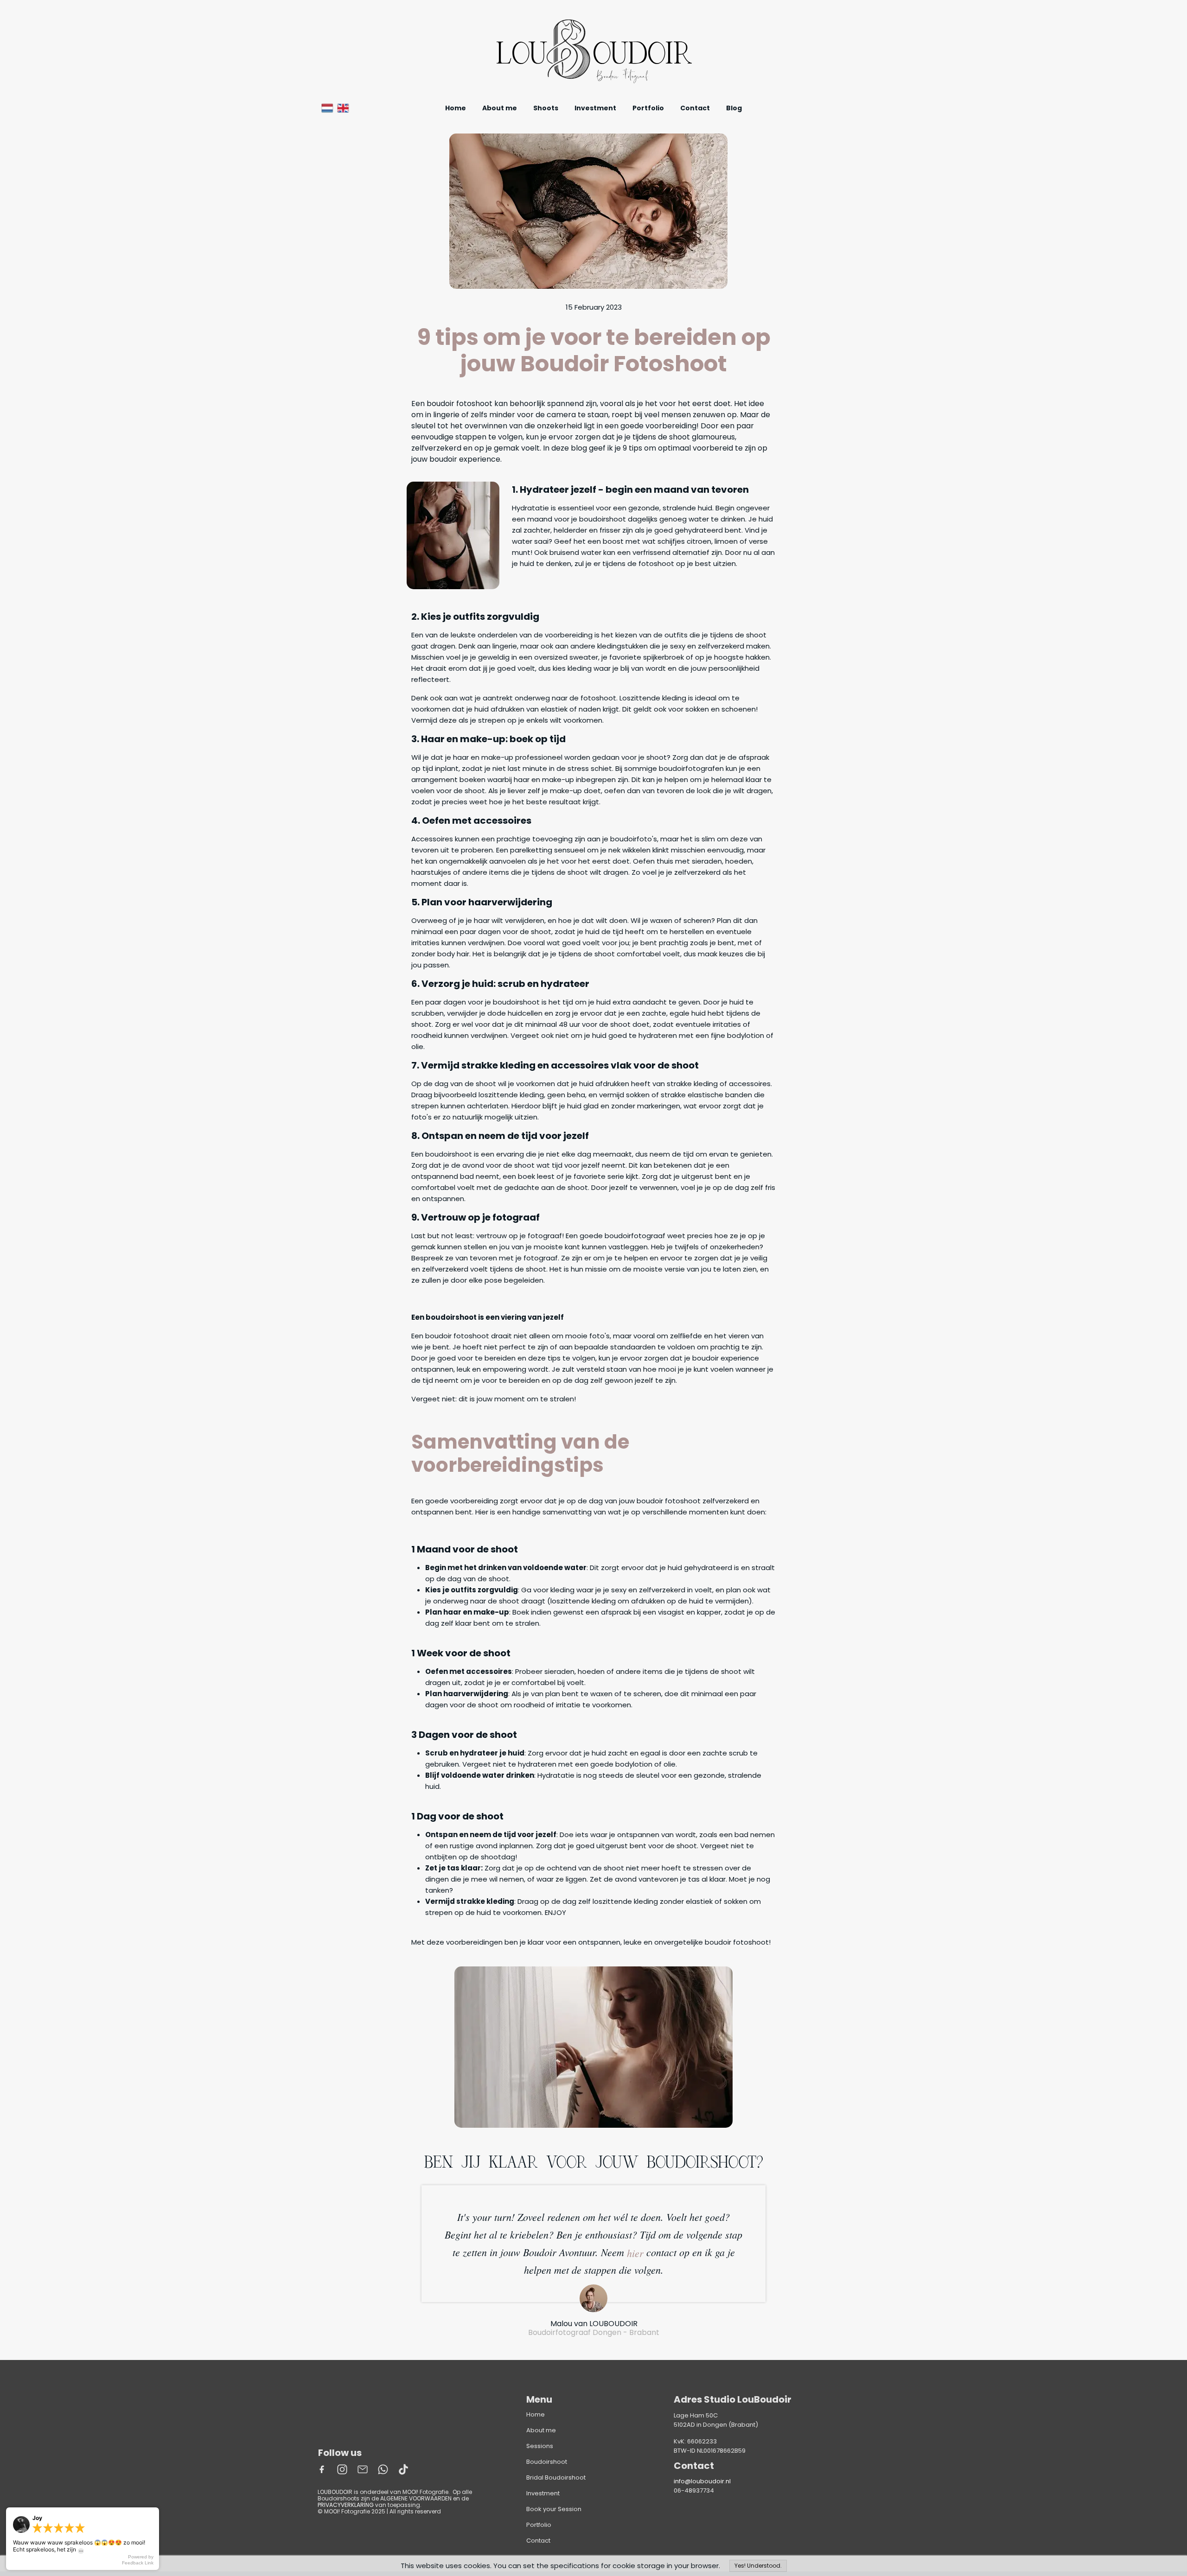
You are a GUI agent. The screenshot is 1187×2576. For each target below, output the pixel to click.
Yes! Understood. (758, 2566)
